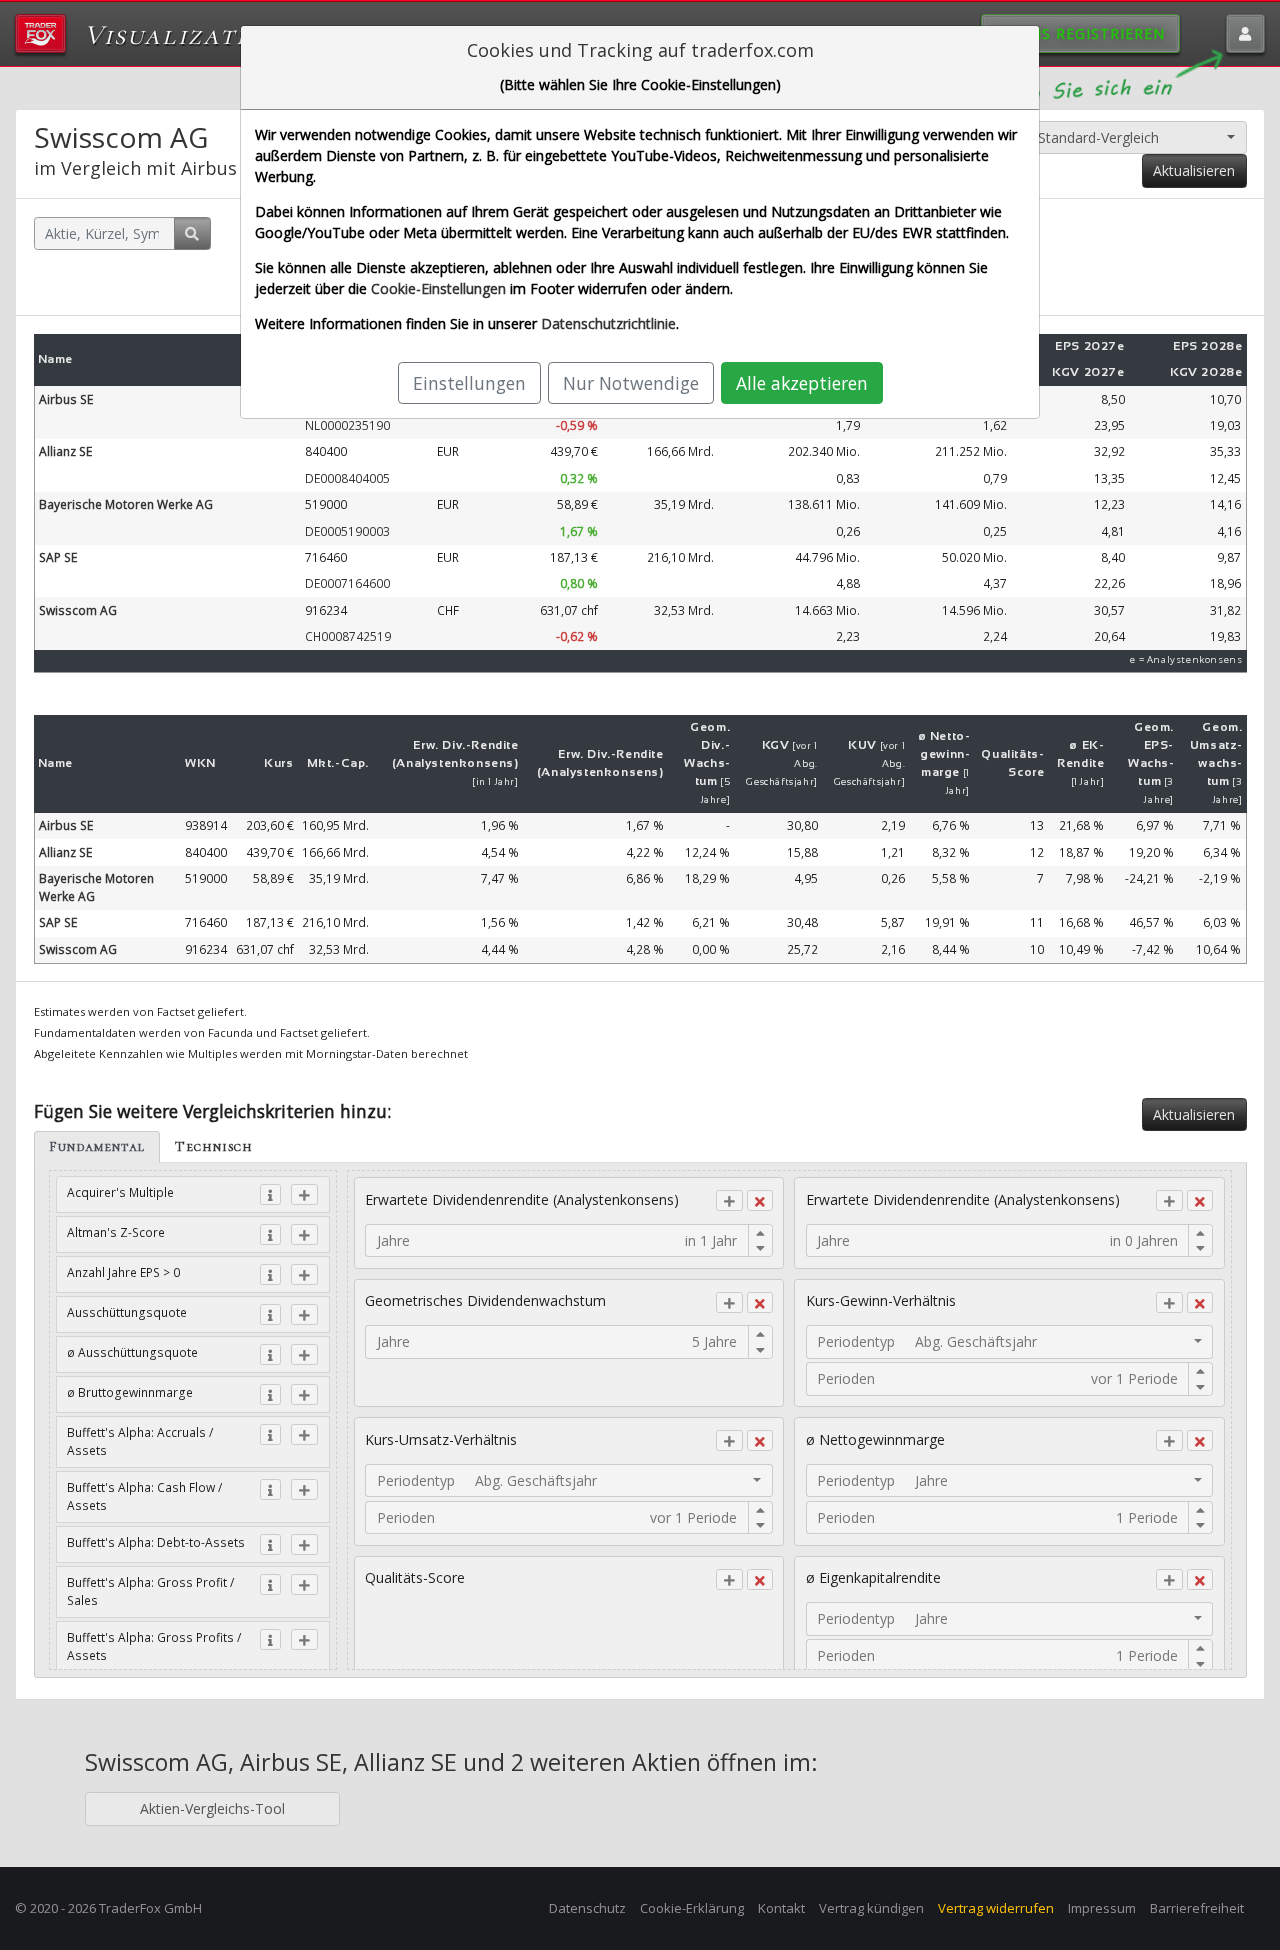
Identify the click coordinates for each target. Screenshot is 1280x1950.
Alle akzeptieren (802, 383)
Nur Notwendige (631, 383)
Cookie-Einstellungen (438, 288)
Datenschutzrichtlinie (608, 323)
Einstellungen (469, 383)
